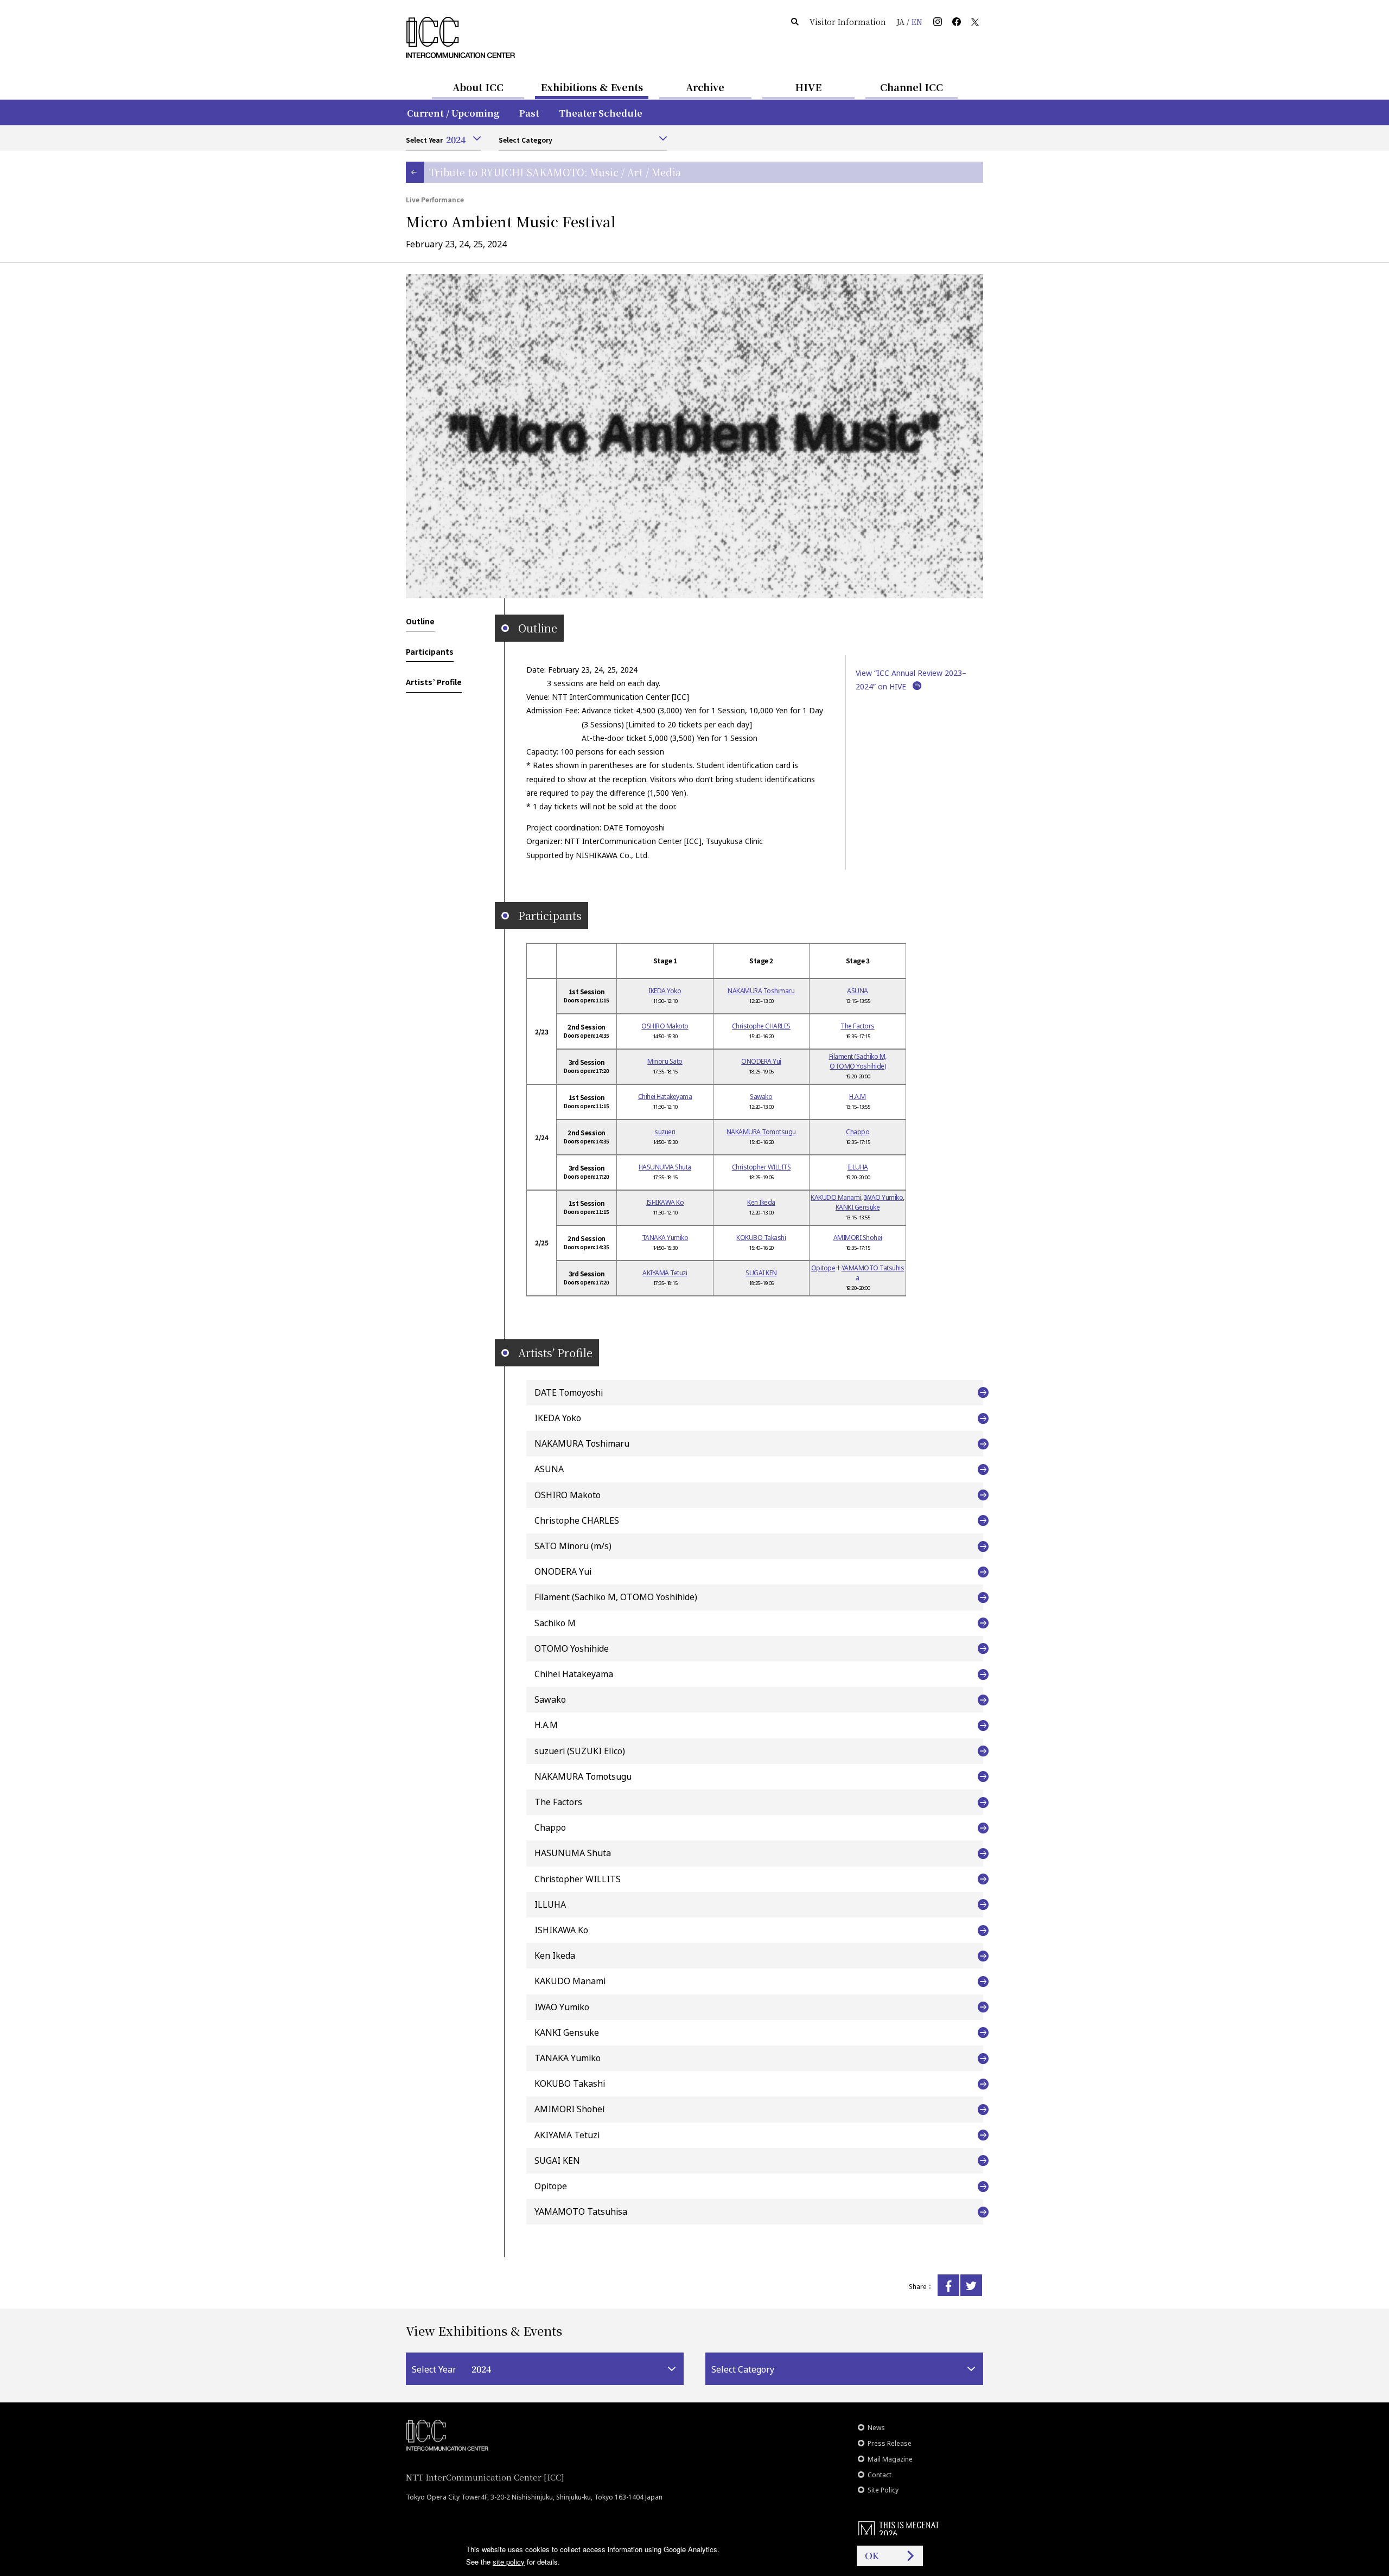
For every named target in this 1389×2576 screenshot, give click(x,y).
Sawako (761, 1097)
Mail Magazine (890, 2459)
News (876, 2428)
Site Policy (883, 2490)
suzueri (665, 1132)
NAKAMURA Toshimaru (761, 991)
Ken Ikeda (761, 1202)
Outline (420, 621)
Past (529, 113)
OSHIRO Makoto (665, 1026)
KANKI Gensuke (858, 1207)
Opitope (823, 1268)
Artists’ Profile (434, 682)
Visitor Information (848, 22)
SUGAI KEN (761, 1273)
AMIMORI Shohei (858, 1238)
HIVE (808, 87)
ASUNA (858, 991)
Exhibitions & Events (592, 87)
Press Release (890, 2443)
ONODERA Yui (761, 1061)
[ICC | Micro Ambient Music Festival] (948, 2285)
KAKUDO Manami (836, 1197)
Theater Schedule (601, 113)
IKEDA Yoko (665, 991)
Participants (430, 651)
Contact (880, 2475)
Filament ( (858, 1061)
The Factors (858, 1026)
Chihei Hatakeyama (665, 1097)
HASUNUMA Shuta (665, 1167)
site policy (509, 2562)
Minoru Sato (665, 1061)
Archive (705, 87)
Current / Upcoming (453, 113)
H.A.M (858, 1097)
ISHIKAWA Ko (665, 1202)
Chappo (858, 1132)
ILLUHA (858, 1167)
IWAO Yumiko (884, 1197)
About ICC (478, 87)
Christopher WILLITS (762, 1167)
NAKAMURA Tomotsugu (761, 1132)
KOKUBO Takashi (761, 1238)
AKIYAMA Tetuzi (665, 1273)
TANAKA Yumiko (665, 1238)
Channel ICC (912, 87)
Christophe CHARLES (761, 1026)
